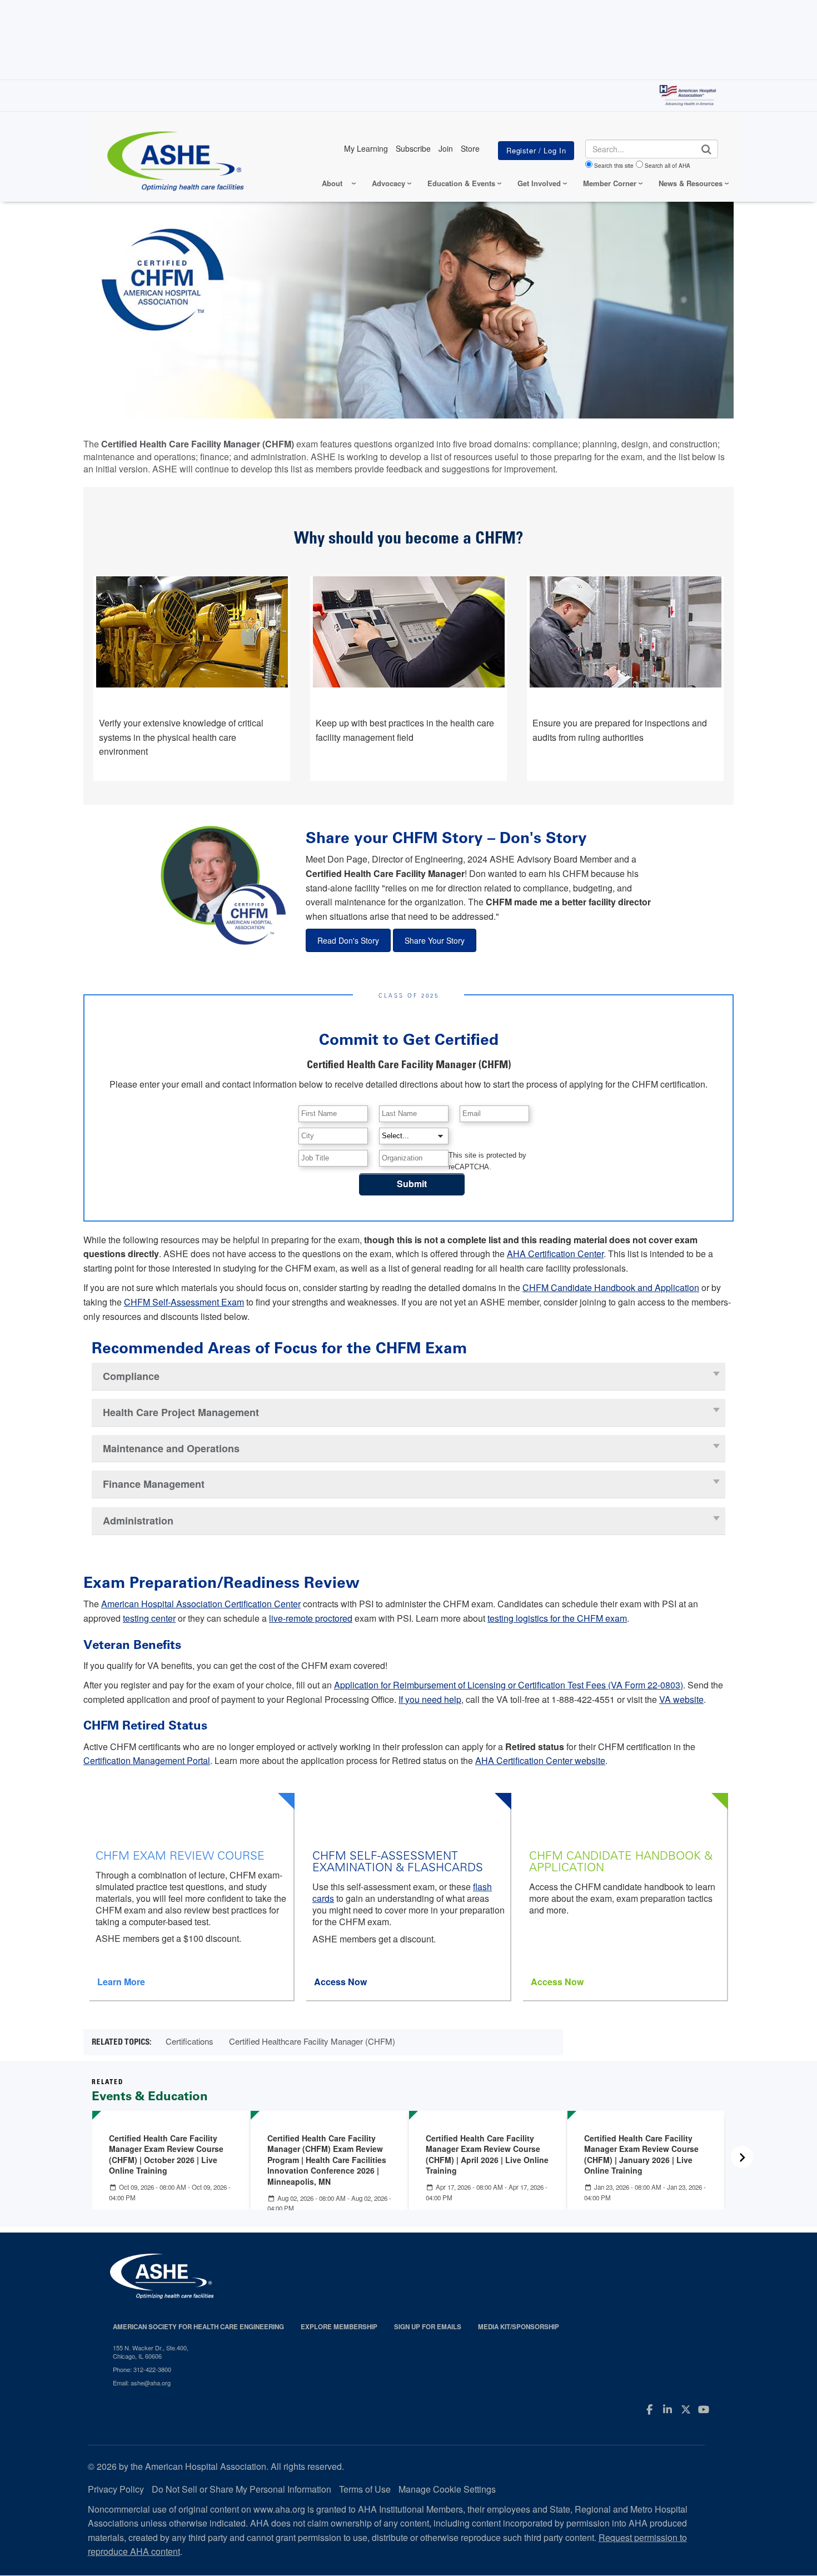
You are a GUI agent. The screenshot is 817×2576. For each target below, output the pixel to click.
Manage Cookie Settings (447, 2489)
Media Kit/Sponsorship (519, 2327)
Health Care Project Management (181, 1412)
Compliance (131, 1376)
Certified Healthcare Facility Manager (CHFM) (312, 2041)
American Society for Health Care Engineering (198, 2327)
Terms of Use (365, 2489)
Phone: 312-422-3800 (142, 2369)
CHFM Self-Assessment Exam (184, 1302)
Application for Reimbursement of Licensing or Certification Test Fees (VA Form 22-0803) (509, 1685)
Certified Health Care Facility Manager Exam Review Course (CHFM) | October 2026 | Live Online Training (166, 2154)
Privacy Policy (116, 2489)
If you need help (430, 1699)
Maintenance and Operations (171, 1448)
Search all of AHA (667, 166)
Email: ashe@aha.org (142, 2383)
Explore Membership (339, 2327)
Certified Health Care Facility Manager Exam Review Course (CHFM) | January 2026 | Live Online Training (641, 2154)
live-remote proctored (311, 1618)
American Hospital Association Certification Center (201, 1604)
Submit (412, 1184)
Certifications (190, 2041)
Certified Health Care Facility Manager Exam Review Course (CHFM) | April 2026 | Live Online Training (487, 2154)
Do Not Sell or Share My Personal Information (241, 2489)
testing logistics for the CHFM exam (557, 1618)
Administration (138, 1521)
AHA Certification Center (555, 1254)
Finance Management (154, 1484)
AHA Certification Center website (540, 1760)
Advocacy (388, 183)
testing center (149, 1618)
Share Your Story (435, 940)
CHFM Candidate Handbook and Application (611, 1287)
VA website (681, 1699)
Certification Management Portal (147, 1760)
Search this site (614, 166)
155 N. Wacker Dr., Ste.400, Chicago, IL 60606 (151, 2352)
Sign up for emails (428, 2327)
